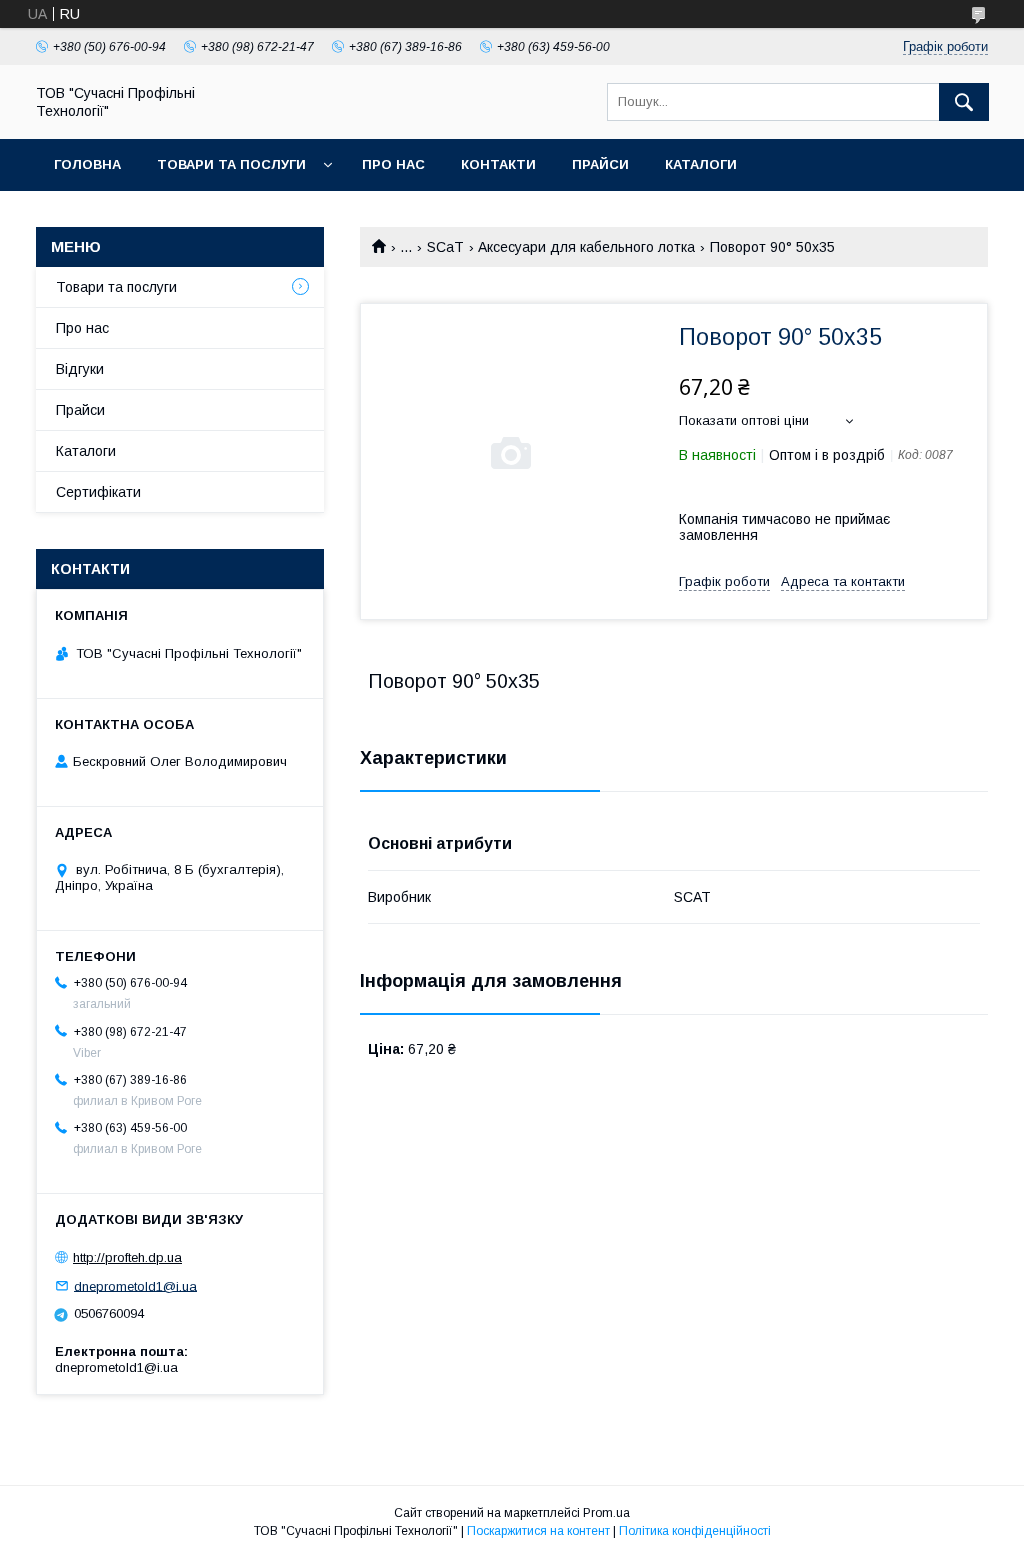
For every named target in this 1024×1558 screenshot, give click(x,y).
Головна (87, 164)
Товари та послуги (231, 164)
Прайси (600, 164)
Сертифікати (98, 492)
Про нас (393, 164)
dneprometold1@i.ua (135, 1285)
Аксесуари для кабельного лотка (586, 247)
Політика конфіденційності (695, 1531)
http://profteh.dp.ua (127, 1257)
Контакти (498, 164)
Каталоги (701, 164)
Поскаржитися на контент (538, 1531)
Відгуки (80, 369)
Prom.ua (606, 1513)
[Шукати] (964, 102)
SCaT (445, 247)
